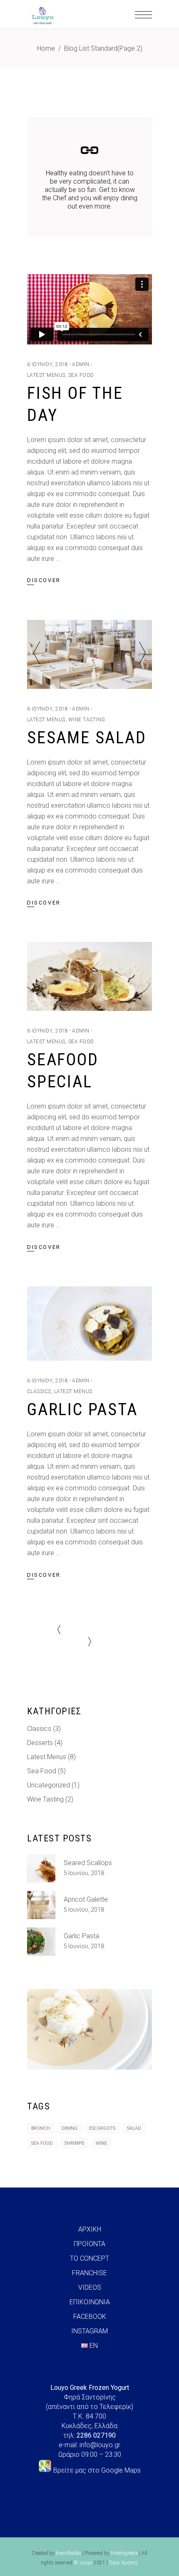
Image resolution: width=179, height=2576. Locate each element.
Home (46, 48)
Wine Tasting (87, 720)
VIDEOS (90, 2287)
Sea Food (81, 375)
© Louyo (83, 2563)
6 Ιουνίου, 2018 (47, 364)
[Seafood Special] (89, 976)
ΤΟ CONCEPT (89, 2258)
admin (81, 364)
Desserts (40, 1743)
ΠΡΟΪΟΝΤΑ (89, 2244)
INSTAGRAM (89, 2331)
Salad (134, 2128)
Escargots (102, 2128)
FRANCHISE (89, 2273)
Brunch (41, 2128)
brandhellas (68, 2553)
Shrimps (74, 2143)
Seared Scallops (88, 1863)
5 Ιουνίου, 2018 (84, 1873)
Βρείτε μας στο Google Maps (97, 2470)
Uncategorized (48, 1785)
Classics (39, 1391)
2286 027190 (96, 2435)
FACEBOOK (90, 2317)
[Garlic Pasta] (89, 1324)
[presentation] (37, 654)
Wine (101, 2143)
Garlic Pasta (82, 1410)
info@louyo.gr (100, 2445)
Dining (70, 2128)
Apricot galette (86, 1899)
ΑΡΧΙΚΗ (90, 2229)
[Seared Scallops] (41, 1868)
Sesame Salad (87, 738)
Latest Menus (46, 375)
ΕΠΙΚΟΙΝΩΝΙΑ (90, 2302)
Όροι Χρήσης (124, 2563)
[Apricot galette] (41, 1905)
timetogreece (124, 2553)
